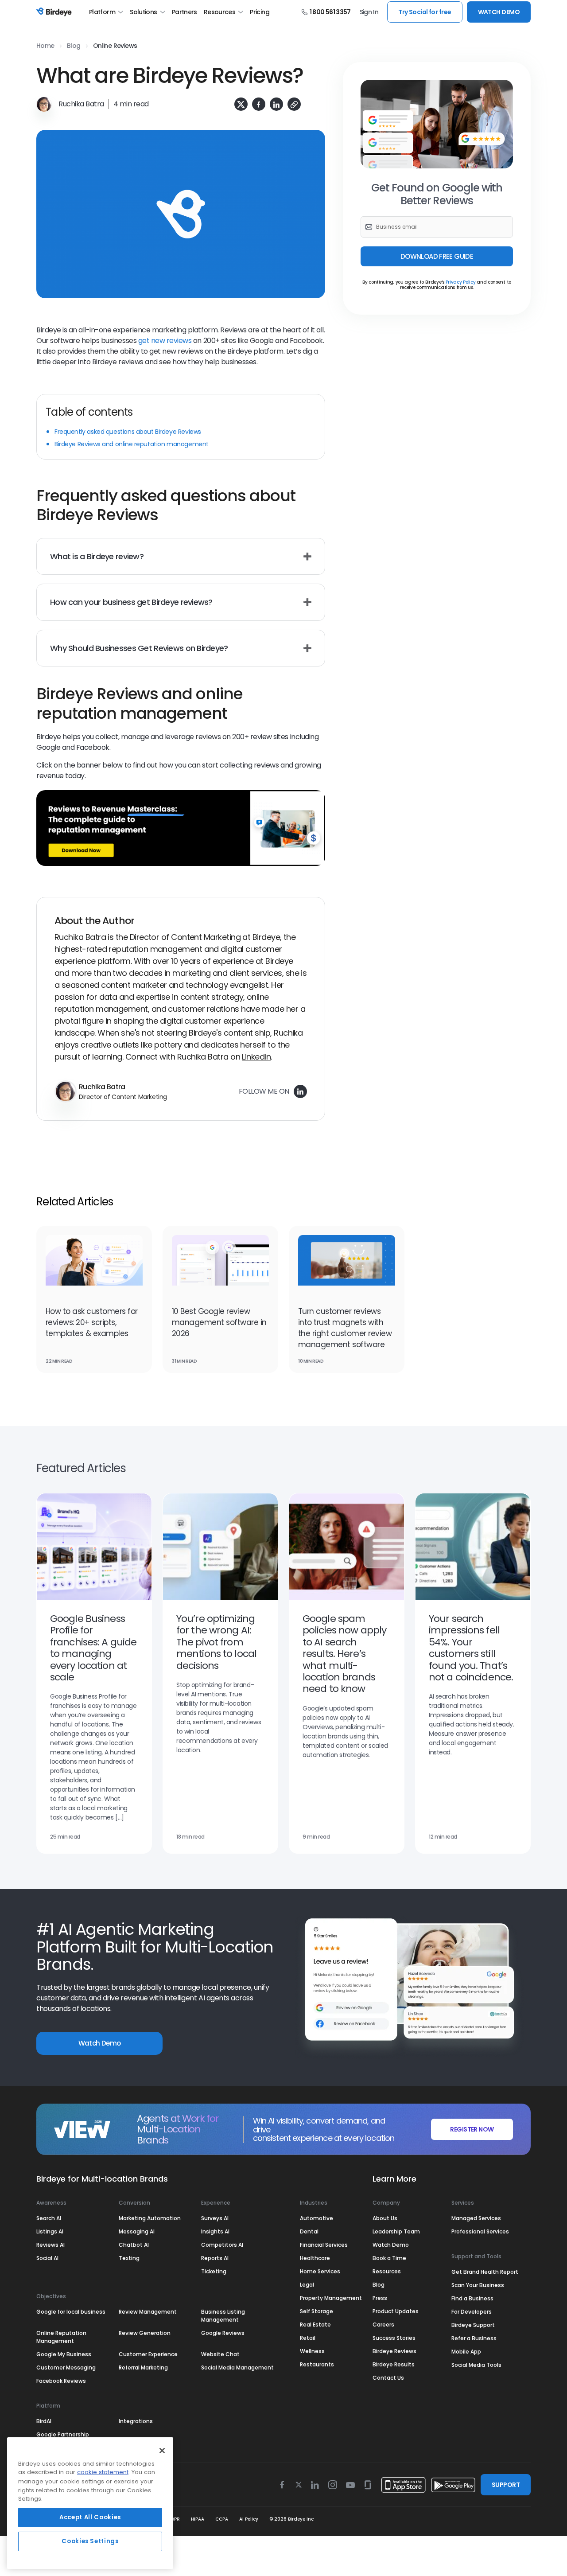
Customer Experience (148, 2354)
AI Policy (249, 2519)
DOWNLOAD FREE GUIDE (437, 256)
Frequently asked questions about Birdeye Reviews (128, 432)
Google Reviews (223, 2333)
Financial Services (324, 2245)
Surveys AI (215, 2218)
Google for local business (71, 2312)
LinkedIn (256, 1057)
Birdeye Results (394, 2364)
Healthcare (315, 2258)
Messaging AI (137, 2231)
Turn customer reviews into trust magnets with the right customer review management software (345, 1328)
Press (380, 2298)
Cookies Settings (90, 2541)
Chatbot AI (134, 2245)
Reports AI (215, 2258)
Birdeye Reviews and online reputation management (132, 444)
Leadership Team (396, 2231)
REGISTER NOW (472, 2129)
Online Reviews (115, 46)
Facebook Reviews (61, 2381)
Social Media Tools (476, 2365)
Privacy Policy (461, 282)
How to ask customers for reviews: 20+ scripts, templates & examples (92, 1322)
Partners (184, 12)
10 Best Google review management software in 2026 (219, 1322)
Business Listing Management (223, 2316)
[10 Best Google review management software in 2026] (220, 1266)
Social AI (47, 2258)
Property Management (331, 2298)
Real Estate (315, 2325)
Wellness (312, 2351)
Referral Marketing (143, 2368)
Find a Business (472, 2298)
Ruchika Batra (81, 104)
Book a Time (389, 2258)
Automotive (317, 2218)
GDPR (174, 2519)
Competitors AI (222, 2245)
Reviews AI (50, 2245)
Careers (383, 2325)
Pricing (260, 12)
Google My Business (64, 2354)
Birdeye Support (473, 2325)
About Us (385, 2218)
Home (45, 46)
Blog (74, 46)
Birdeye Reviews (394, 2351)
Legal (307, 2285)
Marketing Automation (150, 2218)
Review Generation (145, 2333)
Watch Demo (100, 2043)
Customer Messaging (66, 2368)
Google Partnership (63, 2434)
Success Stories (394, 2338)
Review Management (148, 2312)
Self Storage (317, 2311)
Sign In (369, 12)
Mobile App (466, 2352)
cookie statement (103, 2473)
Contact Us (388, 2378)
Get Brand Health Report (485, 2272)
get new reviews (165, 341)
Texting (129, 2258)
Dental (309, 2231)
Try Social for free (425, 12)
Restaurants (317, 2364)
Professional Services (480, 2231)
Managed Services (476, 2218)
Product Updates (396, 2311)
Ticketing (214, 2271)
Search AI (49, 2218)
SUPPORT (506, 2485)
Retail (308, 2338)
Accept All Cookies (90, 2517)
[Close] (162, 2451)
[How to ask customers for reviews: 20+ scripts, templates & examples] (94, 1266)
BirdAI (44, 2421)
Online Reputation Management (61, 2337)
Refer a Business (474, 2338)
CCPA (222, 2519)
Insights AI (215, 2231)
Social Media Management (237, 2368)
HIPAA (198, 2519)
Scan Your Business (478, 2285)
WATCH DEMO (499, 12)
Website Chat (220, 2354)
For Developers (472, 2312)
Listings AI (50, 2231)
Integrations (136, 2421)
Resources (219, 12)
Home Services (320, 2271)
